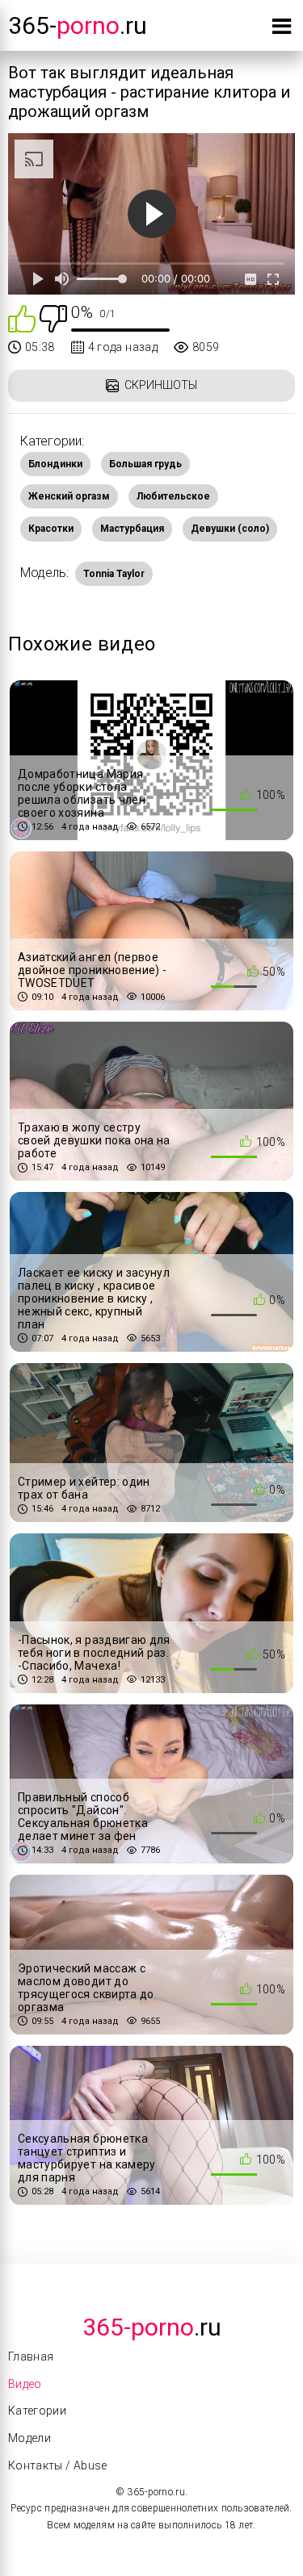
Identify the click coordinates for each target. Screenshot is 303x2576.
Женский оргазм (69, 496)
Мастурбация (132, 529)
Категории (37, 2411)
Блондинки (55, 464)
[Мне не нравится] (53, 318)
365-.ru (78, 25)
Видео (25, 2384)
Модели (29, 2438)
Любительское (173, 496)
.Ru (152, 2327)
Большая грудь (145, 464)
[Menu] (282, 29)
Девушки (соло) (230, 529)
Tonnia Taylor (114, 574)
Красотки (51, 529)
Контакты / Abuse (58, 2465)
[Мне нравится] (22, 318)
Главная (31, 2356)
